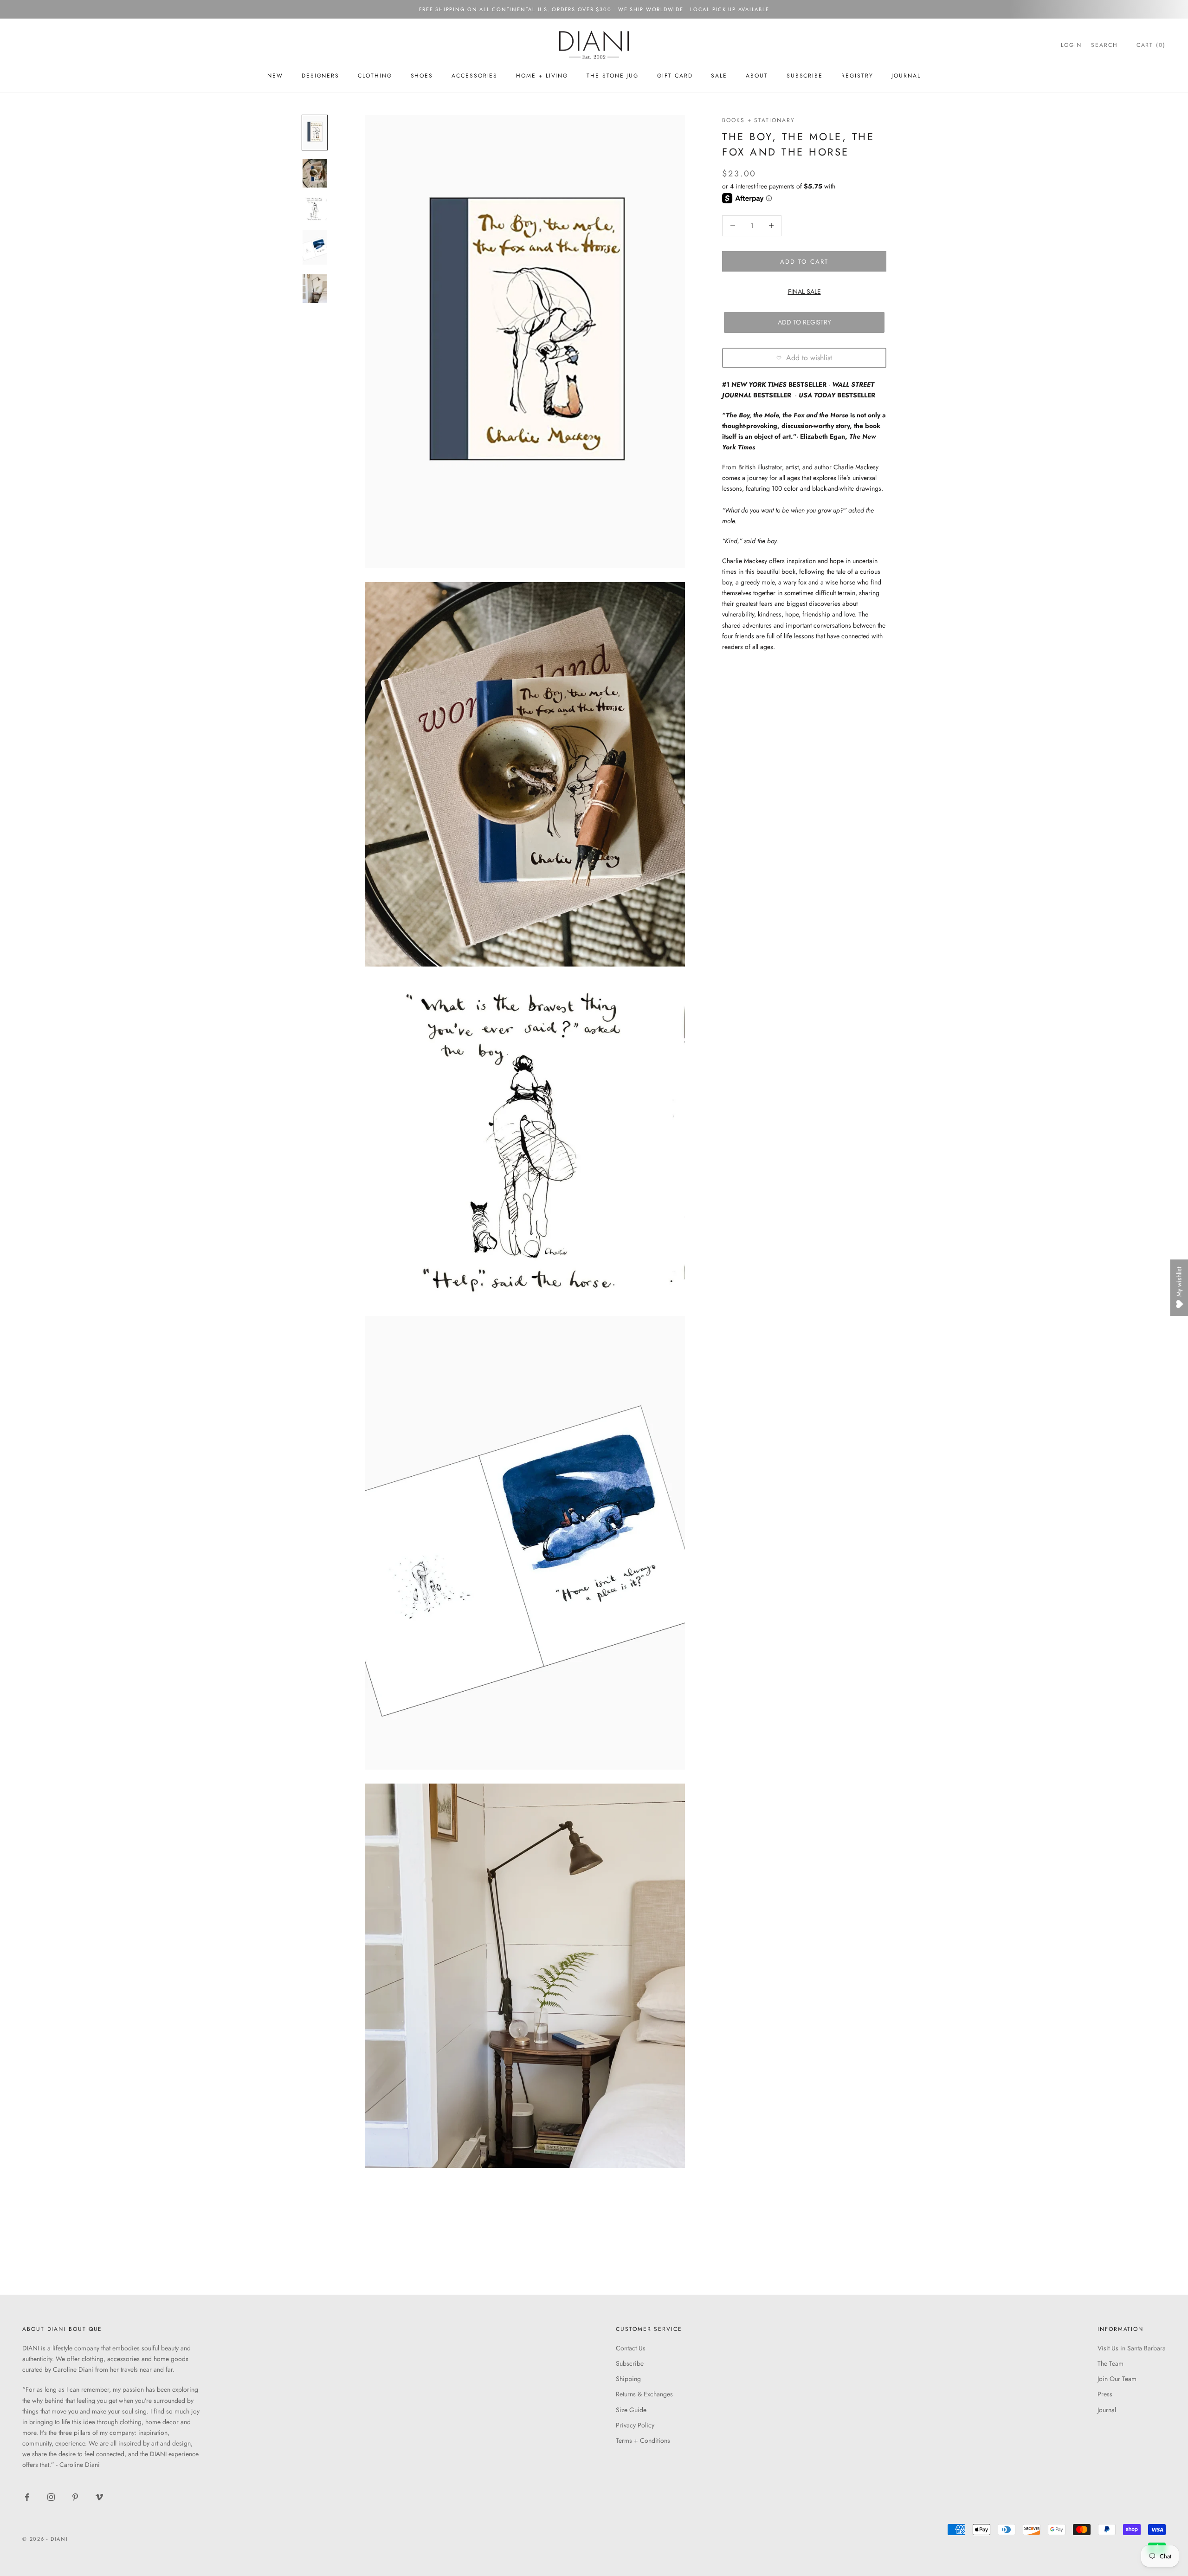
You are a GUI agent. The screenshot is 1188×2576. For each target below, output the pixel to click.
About (757, 76)
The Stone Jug (613, 76)
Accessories (475, 76)
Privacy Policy (635, 2425)
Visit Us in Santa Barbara (1132, 2348)
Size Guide (631, 2410)
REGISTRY (857, 76)
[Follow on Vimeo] (99, 2497)
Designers (320, 76)
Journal (906, 76)
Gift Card (675, 76)
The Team (1111, 2363)
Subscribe (630, 2363)
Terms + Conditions (643, 2440)
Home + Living (542, 76)
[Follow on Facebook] (27, 2497)
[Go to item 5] (315, 288)
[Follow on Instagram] (51, 2497)
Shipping (628, 2379)
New (275, 76)
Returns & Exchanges (644, 2394)
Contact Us (631, 2348)
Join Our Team (1117, 2379)
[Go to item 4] (315, 247)
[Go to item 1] (315, 133)
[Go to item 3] (315, 209)
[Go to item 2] (315, 173)
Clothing (375, 76)
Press (1105, 2394)
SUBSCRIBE (805, 76)
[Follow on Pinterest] (75, 2497)
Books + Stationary (759, 120)
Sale (719, 76)
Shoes (422, 76)
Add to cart (804, 261)
